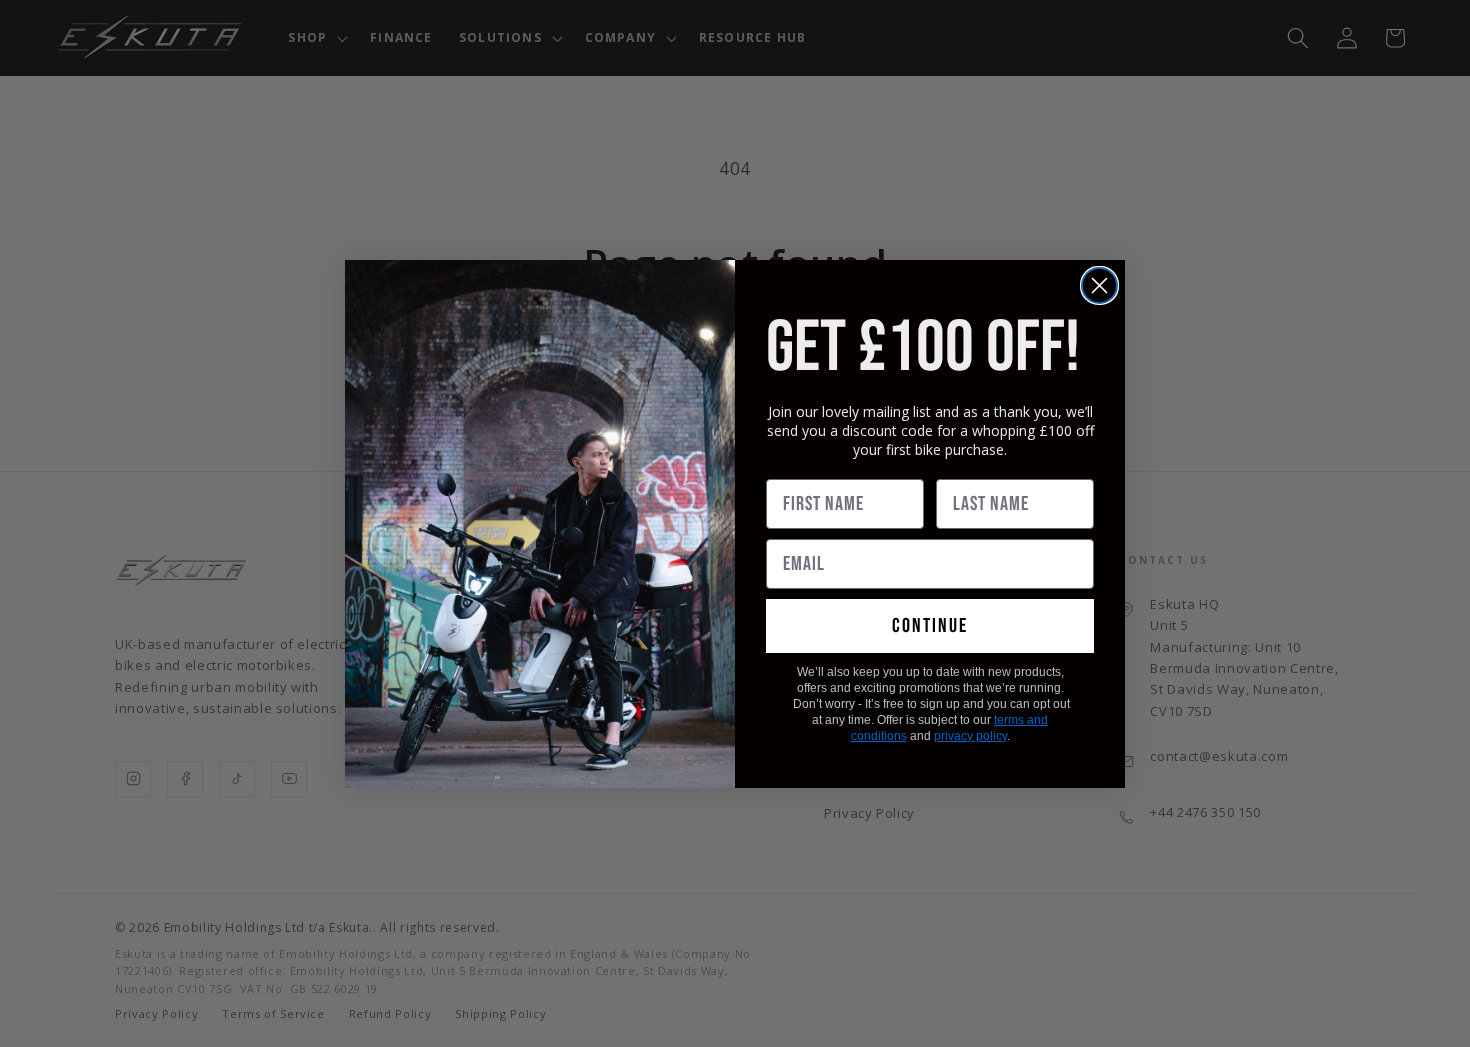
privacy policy (970, 736)
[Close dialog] (1099, 285)
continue (930, 626)
